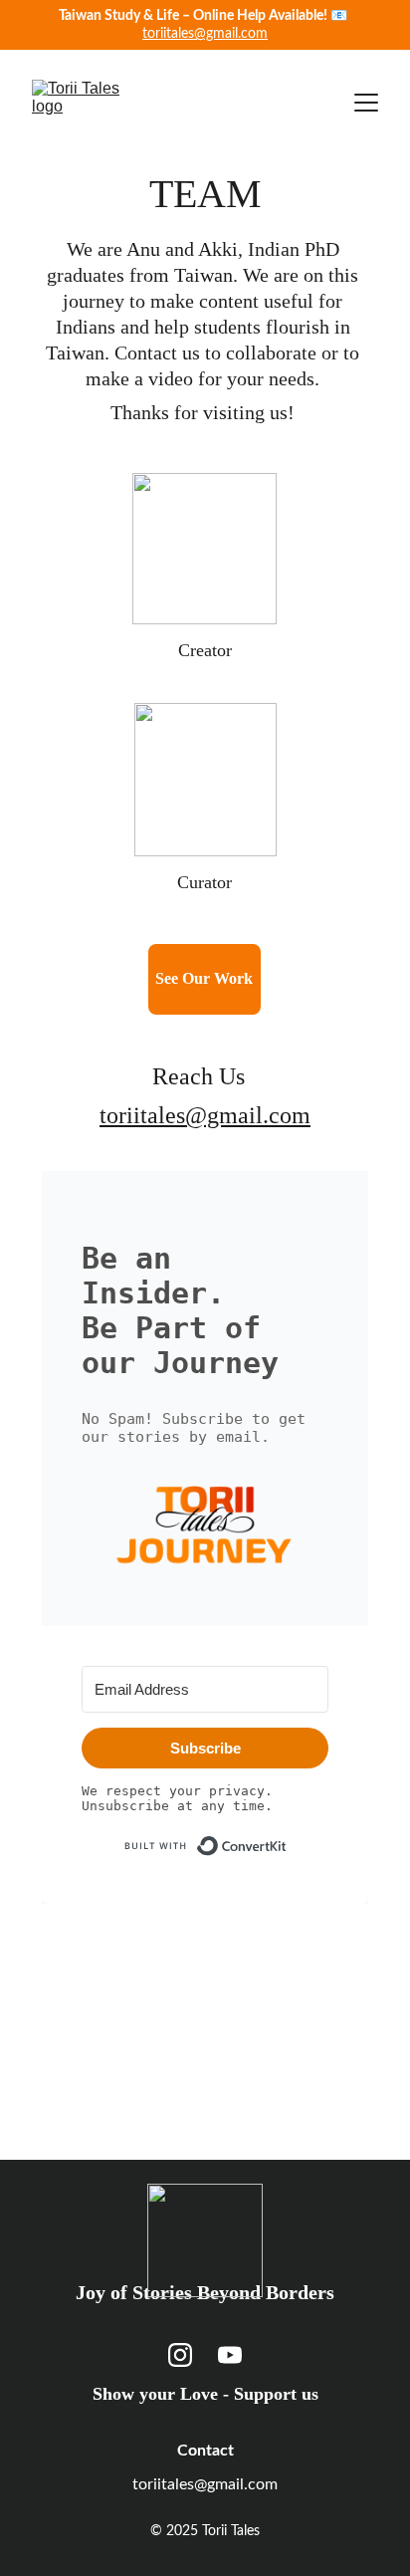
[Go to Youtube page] (230, 2355)
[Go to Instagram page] (180, 2355)
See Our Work (204, 978)
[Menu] (366, 103)
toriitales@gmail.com (205, 34)
